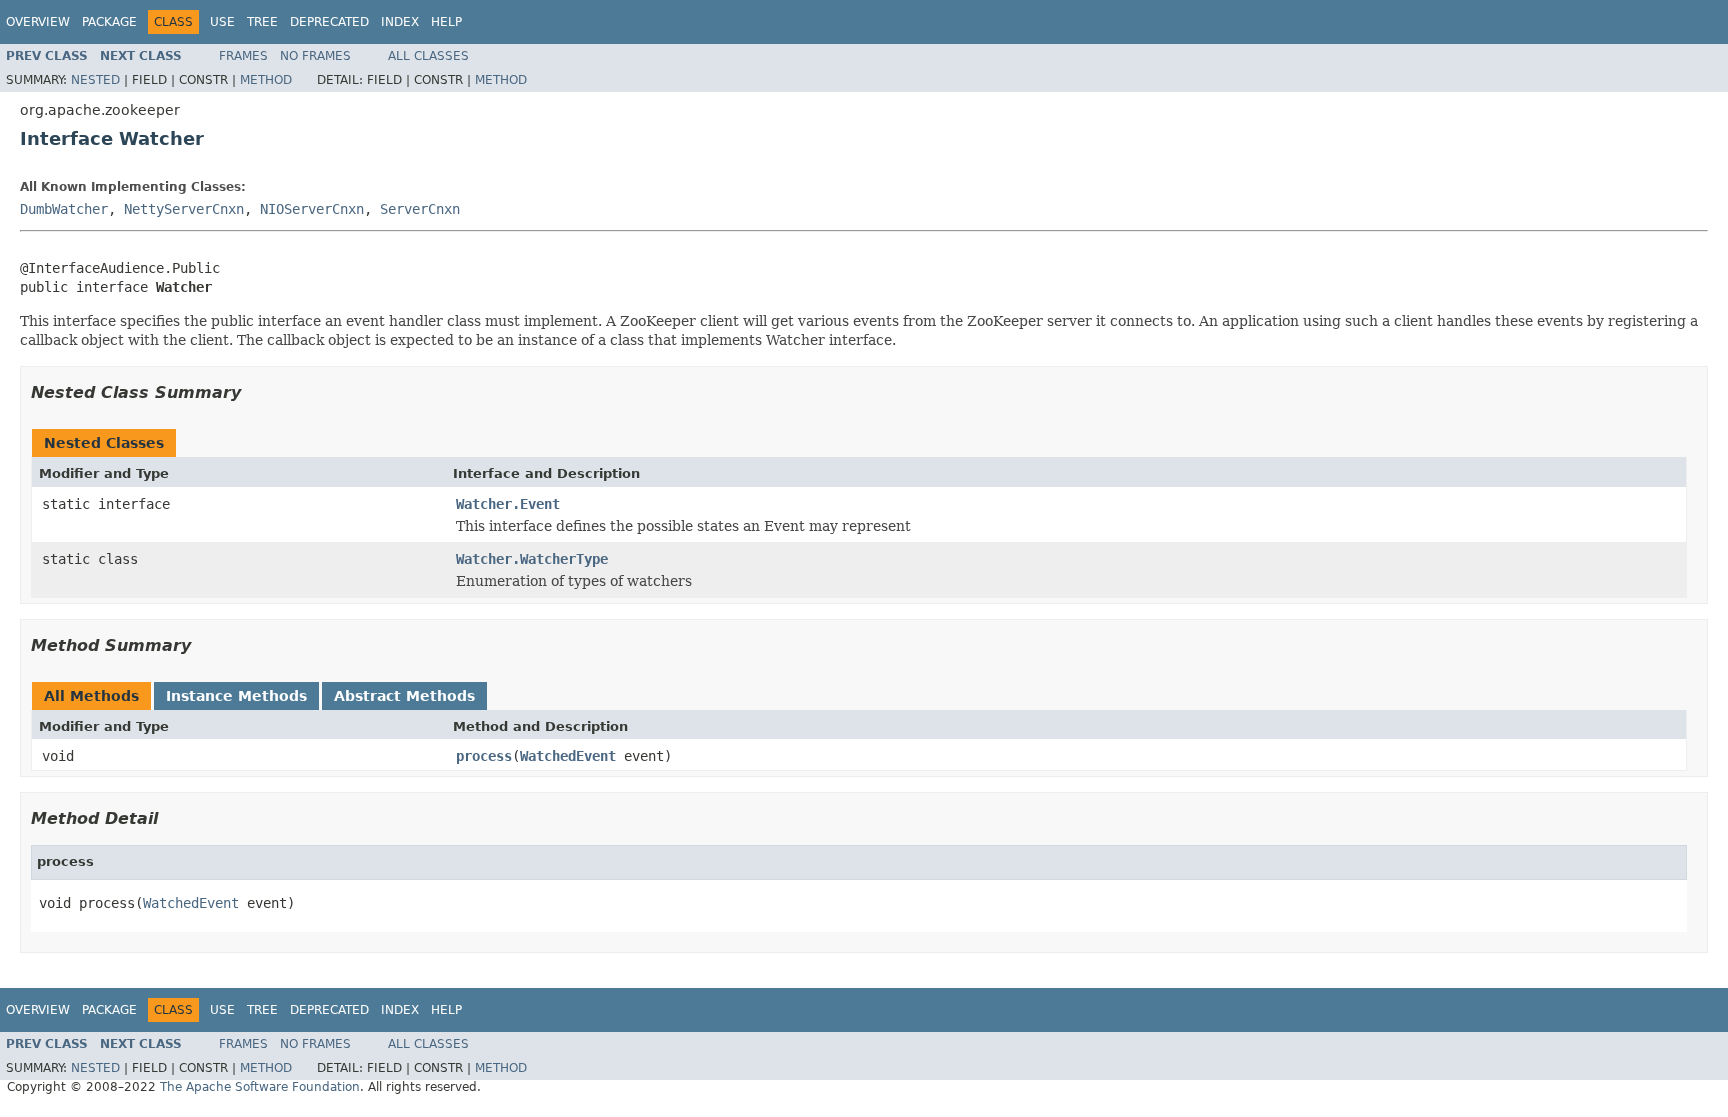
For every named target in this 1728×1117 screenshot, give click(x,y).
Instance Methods (236, 696)
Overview (38, 22)
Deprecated (329, 22)
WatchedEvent (568, 756)
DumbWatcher (64, 209)
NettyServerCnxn (184, 209)
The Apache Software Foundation (260, 1087)
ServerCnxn (420, 209)
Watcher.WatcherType (532, 559)
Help (446, 22)
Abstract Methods (404, 696)
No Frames (315, 56)
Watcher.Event (508, 504)
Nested (95, 80)
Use (222, 22)
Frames (243, 56)
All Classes (428, 56)
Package (109, 22)
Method (266, 80)
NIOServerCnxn (312, 209)
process (484, 756)
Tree (262, 22)
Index (400, 22)
